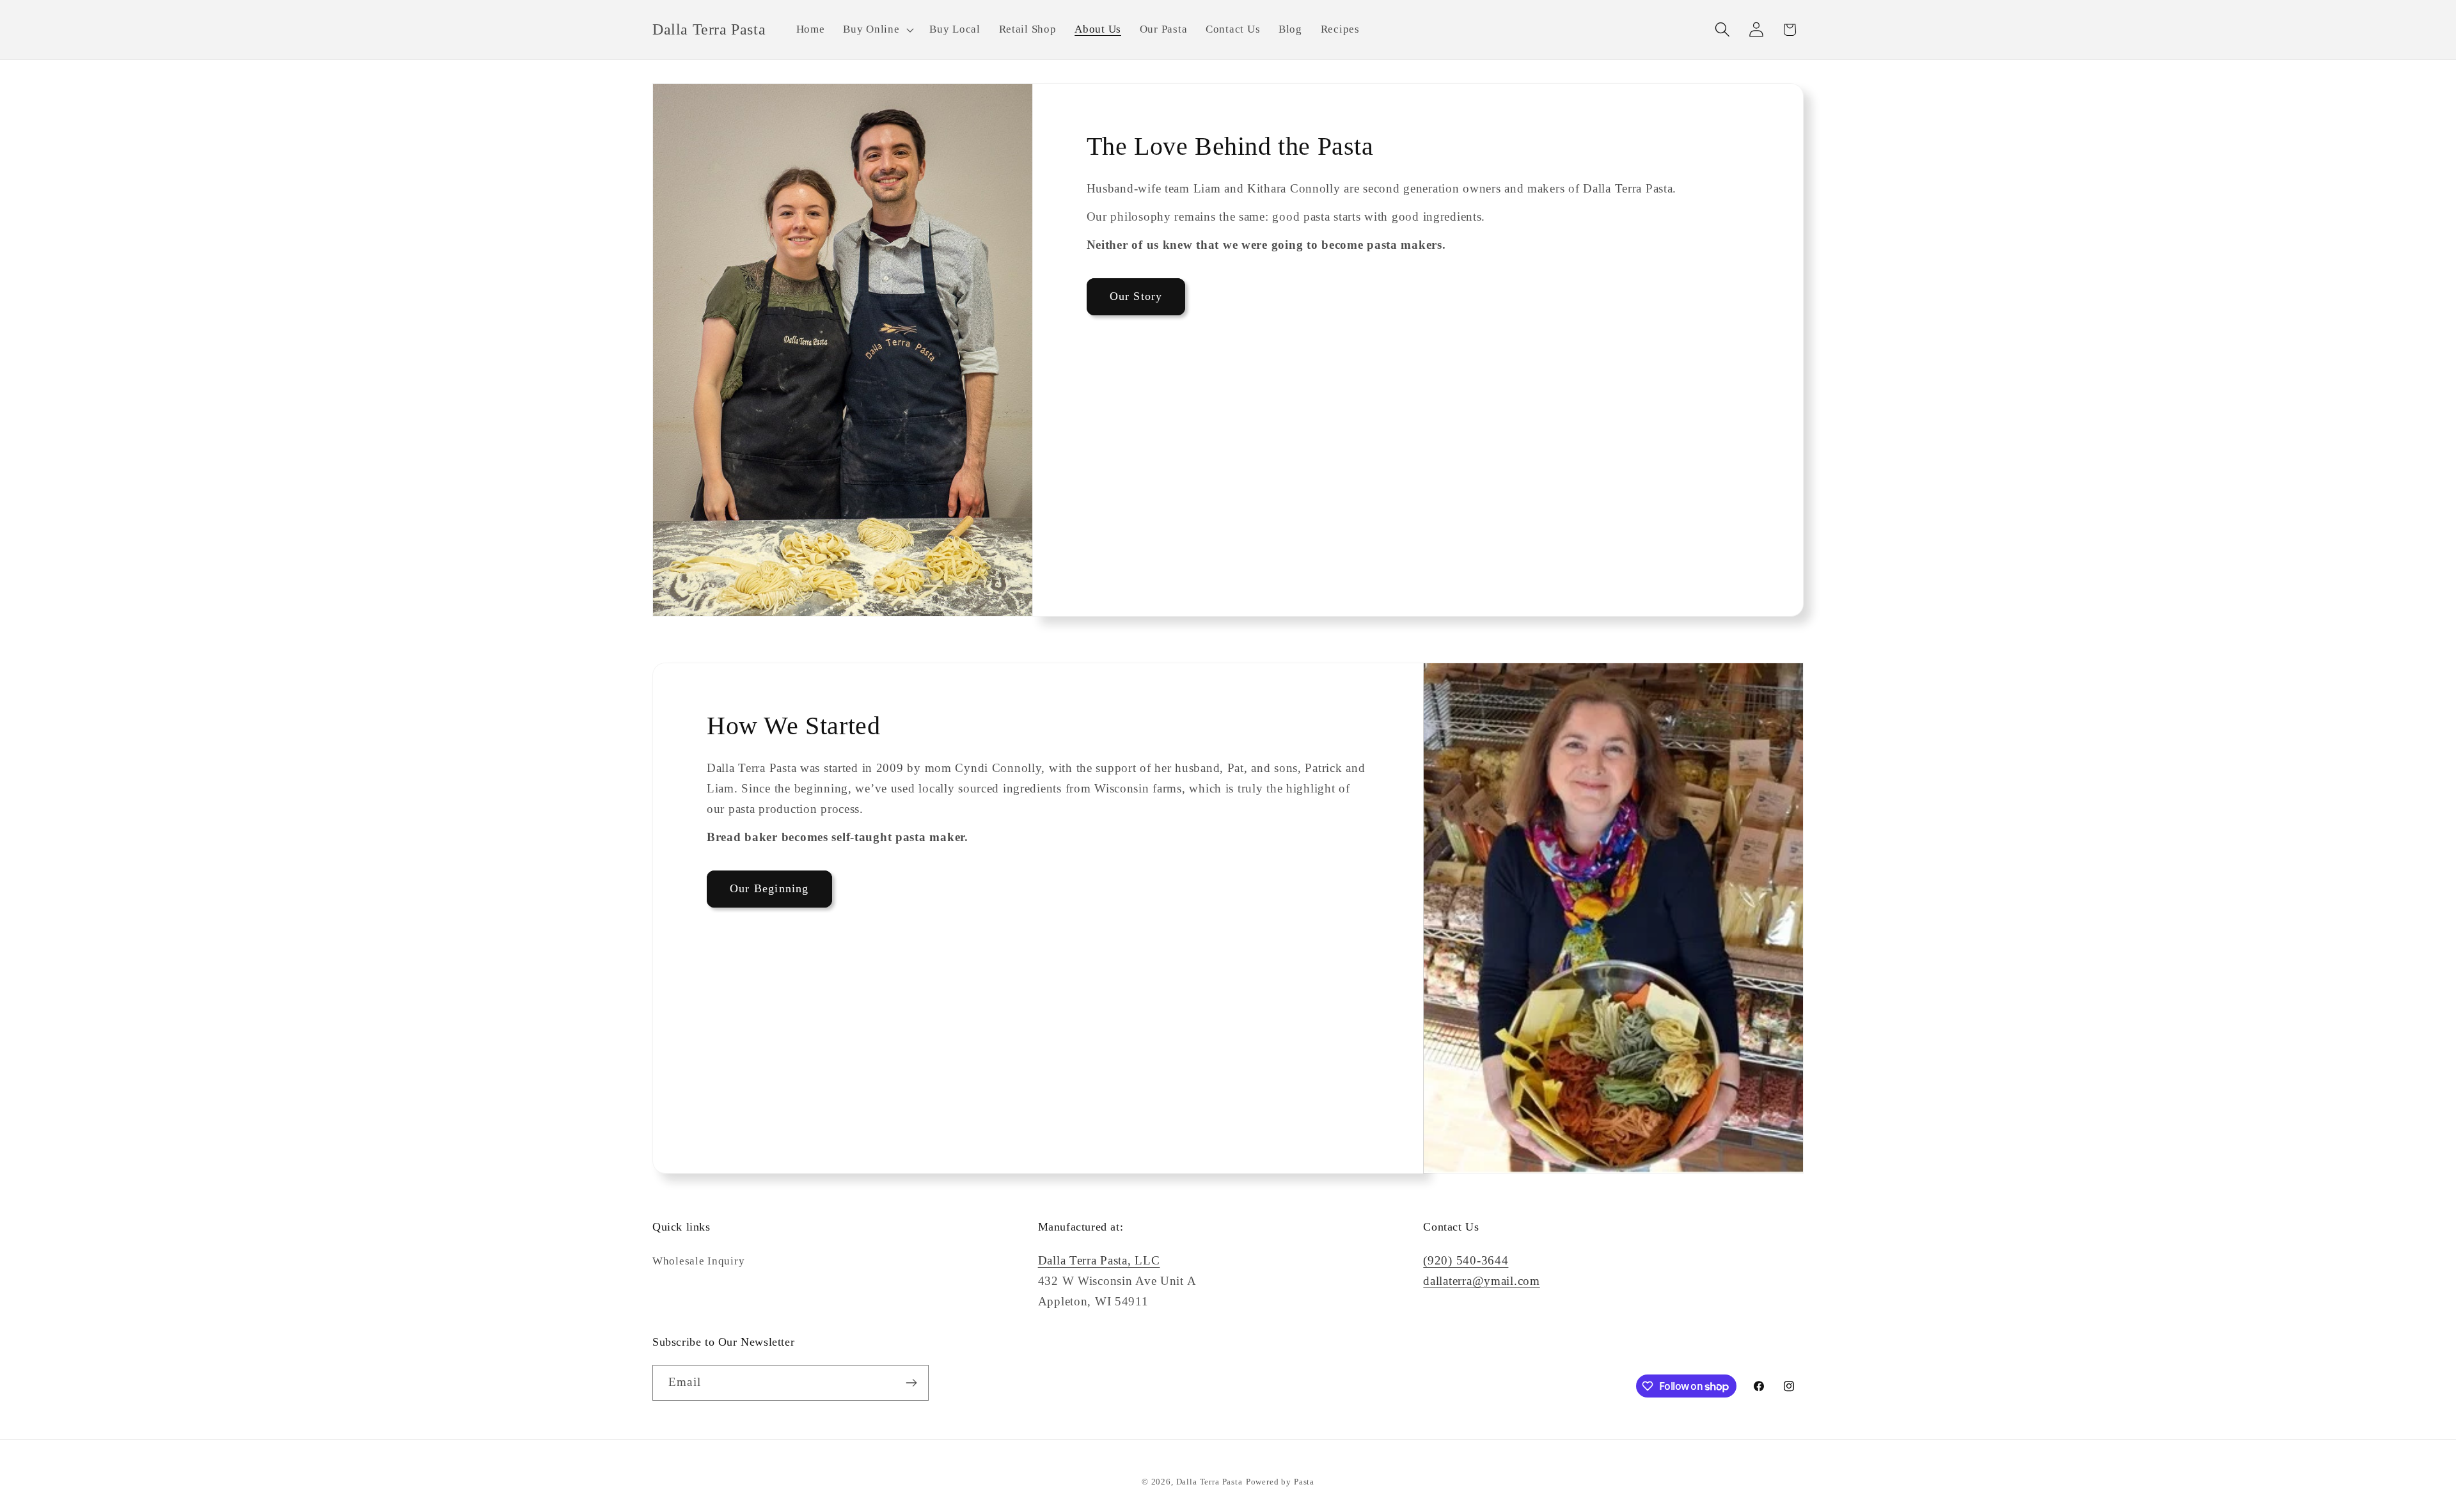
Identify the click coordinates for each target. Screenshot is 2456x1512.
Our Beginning (769, 888)
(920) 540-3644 (1466, 1260)
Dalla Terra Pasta (1209, 1482)
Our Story (1136, 296)
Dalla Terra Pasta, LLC (1099, 1260)
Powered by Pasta (1280, 1482)
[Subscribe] (911, 1383)
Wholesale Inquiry (698, 1261)
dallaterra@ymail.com (1481, 1281)
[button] (877, 30)
